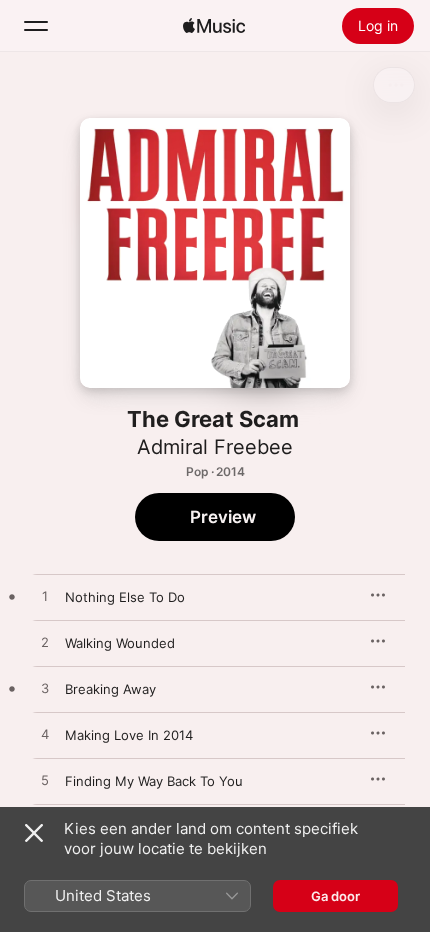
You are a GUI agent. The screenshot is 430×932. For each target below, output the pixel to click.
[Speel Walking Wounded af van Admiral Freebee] (45, 643)
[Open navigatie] (36, 26)
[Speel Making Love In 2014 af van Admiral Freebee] (45, 735)
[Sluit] (34, 833)
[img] (214, 26)
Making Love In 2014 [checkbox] (129, 735)
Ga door (335, 896)
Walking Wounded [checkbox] (120, 643)
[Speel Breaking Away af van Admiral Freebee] (45, 689)
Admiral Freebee (215, 447)
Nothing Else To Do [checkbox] (125, 597)
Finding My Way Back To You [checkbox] (154, 781)
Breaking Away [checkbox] (110, 689)
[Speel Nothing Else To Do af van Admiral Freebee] (45, 597)
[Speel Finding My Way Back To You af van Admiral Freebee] (45, 781)
